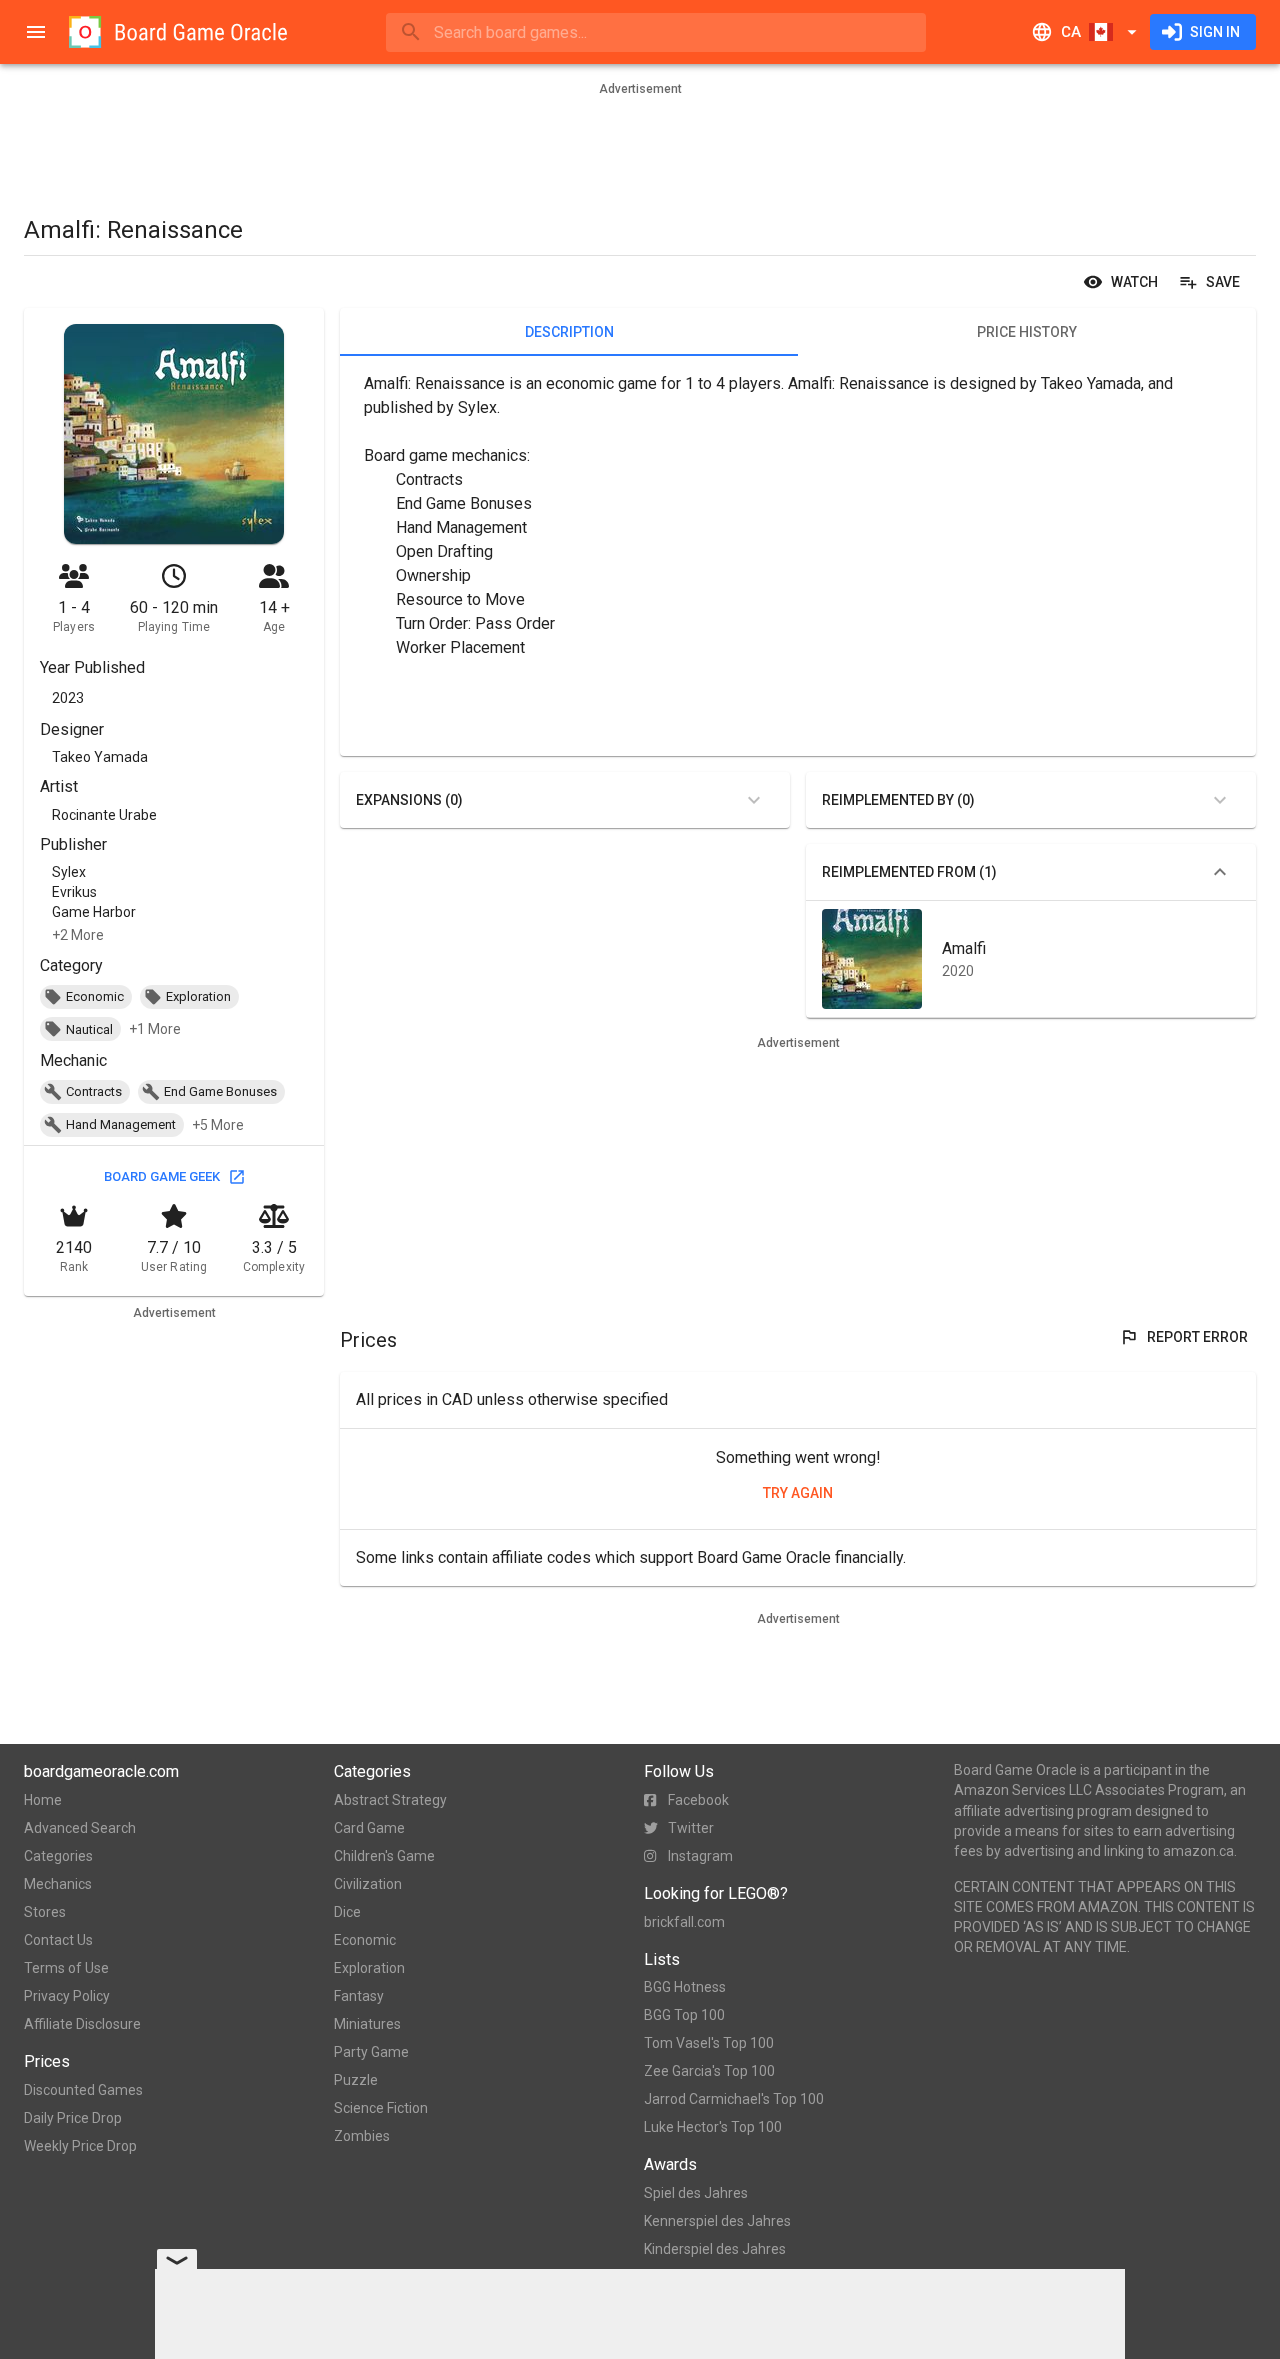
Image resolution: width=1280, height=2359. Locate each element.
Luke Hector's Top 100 (713, 2127)
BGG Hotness (685, 1987)
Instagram (700, 1856)
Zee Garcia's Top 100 (709, 2071)
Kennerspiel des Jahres (717, 2221)
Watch (1134, 282)
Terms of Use (66, 1968)
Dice (347, 1912)
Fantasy (359, 1996)
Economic (365, 1940)
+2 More (78, 935)
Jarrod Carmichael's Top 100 (734, 2099)
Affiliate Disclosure (82, 2024)
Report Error (1197, 1337)
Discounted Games (83, 2090)
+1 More (155, 1029)
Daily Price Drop (73, 2118)
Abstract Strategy (390, 1800)
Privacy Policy (67, 1996)
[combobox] (656, 32)
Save (1223, 282)
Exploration (369, 1968)
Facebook (698, 1800)
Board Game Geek (162, 1176)
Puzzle (356, 2080)
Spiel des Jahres (696, 2193)
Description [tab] (569, 332)
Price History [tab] (1027, 332)
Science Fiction (381, 2108)
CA (1071, 32)
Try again (798, 1493)
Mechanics (58, 1884)
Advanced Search (80, 1828)
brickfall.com (684, 1922)
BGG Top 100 (684, 2015)
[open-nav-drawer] (36, 32)
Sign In (1215, 32)
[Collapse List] (1220, 872)
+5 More (218, 1125)
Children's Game (384, 1856)
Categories (58, 1856)
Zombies (362, 2136)
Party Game (371, 2052)
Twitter (691, 1828)
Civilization (368, 1884)
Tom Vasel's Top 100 (709, 2043)
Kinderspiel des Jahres (715, 2249)
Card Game (369, 1828)
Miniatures (367, 2024)
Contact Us (58, 1940)
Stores (45, 1912)
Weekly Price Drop (80, 2146)
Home (43, 1800)
